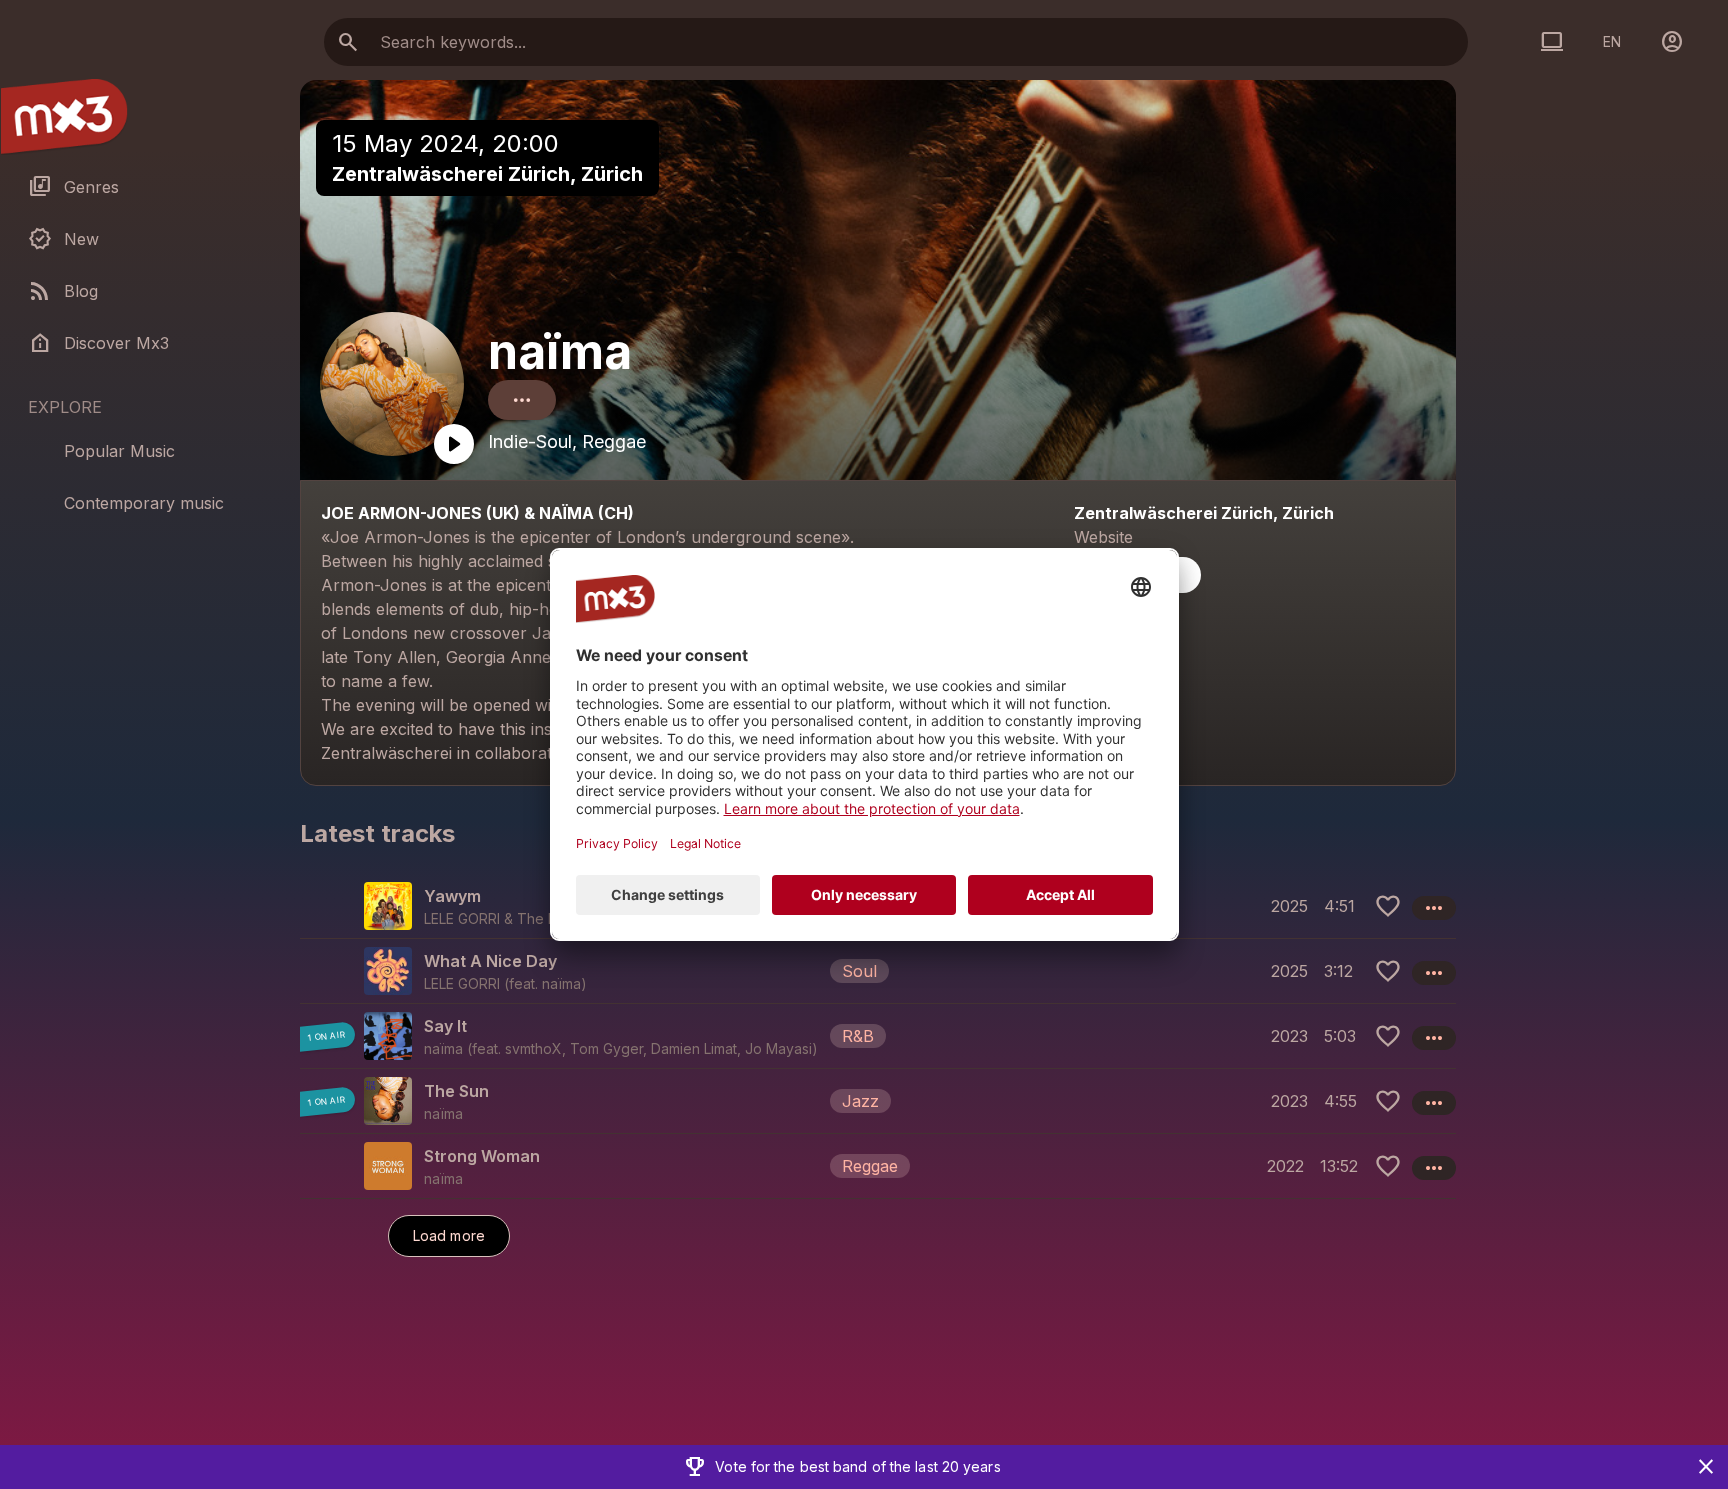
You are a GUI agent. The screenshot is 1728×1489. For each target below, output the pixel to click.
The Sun (456, 1091)
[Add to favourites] (1388, 906)
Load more (449, 1235)
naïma (560, 351)
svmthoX (533, 1048)
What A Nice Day (490, 961)
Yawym (452, 896)
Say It (445, 1026)
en (1612, 41)
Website (1103, 537)
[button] (878, 970)
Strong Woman (482, 1156)
